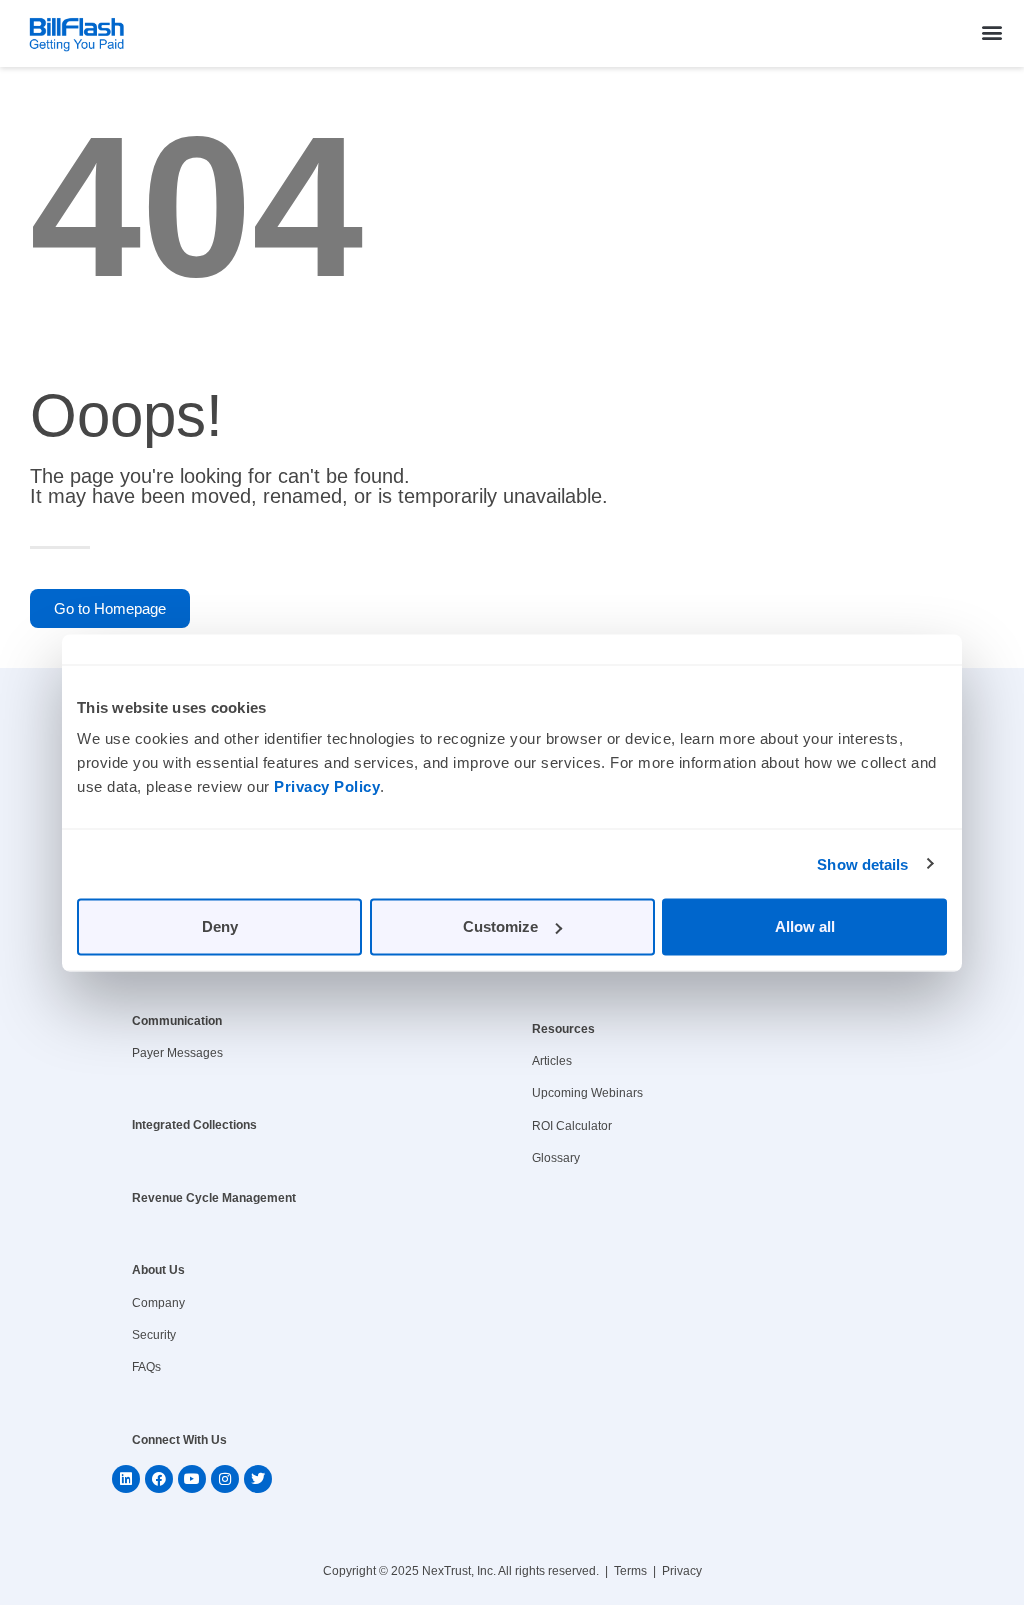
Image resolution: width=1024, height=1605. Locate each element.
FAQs (146, 1367)
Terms (630, 1571)
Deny (220, 926)
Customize (500, 926)
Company (158, 1303)
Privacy (682, 1571)
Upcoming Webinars (587, 1093)
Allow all (805, 926)
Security (154, 1335)
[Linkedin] (126, 1479)
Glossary (556, 1158)
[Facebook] (159, 1479)
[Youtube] (192, 1479)
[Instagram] (225, 1479)
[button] (992, 31)
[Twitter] (258, 1479)
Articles (552, 1061)
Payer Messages (177, 1053)
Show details (862, 863)
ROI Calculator (572, 1126)
